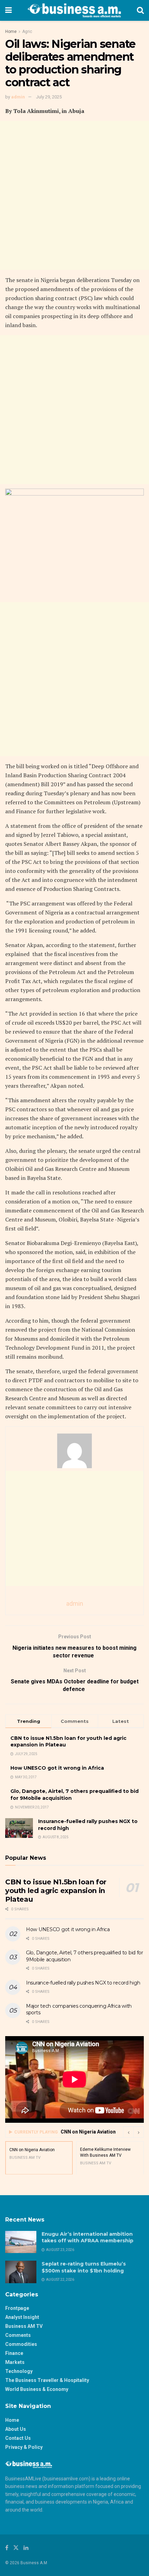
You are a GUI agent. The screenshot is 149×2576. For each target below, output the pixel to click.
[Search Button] (140, 10)
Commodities (21, 2344)
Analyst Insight (22, 2317)
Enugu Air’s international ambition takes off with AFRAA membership (88, 2237)
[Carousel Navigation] (133, 2132)
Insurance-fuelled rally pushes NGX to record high (83, 1983)
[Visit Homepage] (74, 10)
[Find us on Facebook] (7, 2548)
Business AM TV (24, 2326)
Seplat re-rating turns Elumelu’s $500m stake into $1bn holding (84, 2267)
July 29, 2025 (49, 97)
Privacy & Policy (24, 2447)
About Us (16, 2429)
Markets (15, 2362)
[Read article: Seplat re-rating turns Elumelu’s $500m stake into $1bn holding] (21, 2272)
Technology (19, 2371)
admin (18, 97)
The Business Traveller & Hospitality (47, 2380)
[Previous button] (128, 2132)
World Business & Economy (37, 2389)
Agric (27, 32)
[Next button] (139, 2132)
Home (11, 32)
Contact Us (18, 2438)
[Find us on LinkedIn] (26, 2548)
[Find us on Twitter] (16, 2548)
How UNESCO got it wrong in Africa (57, 1768)
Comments (18, 2335)
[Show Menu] (8, 10)
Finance (14, 2353)
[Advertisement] (74, 195)
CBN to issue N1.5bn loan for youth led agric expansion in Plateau (56, 1891)
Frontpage (17, 2308)
